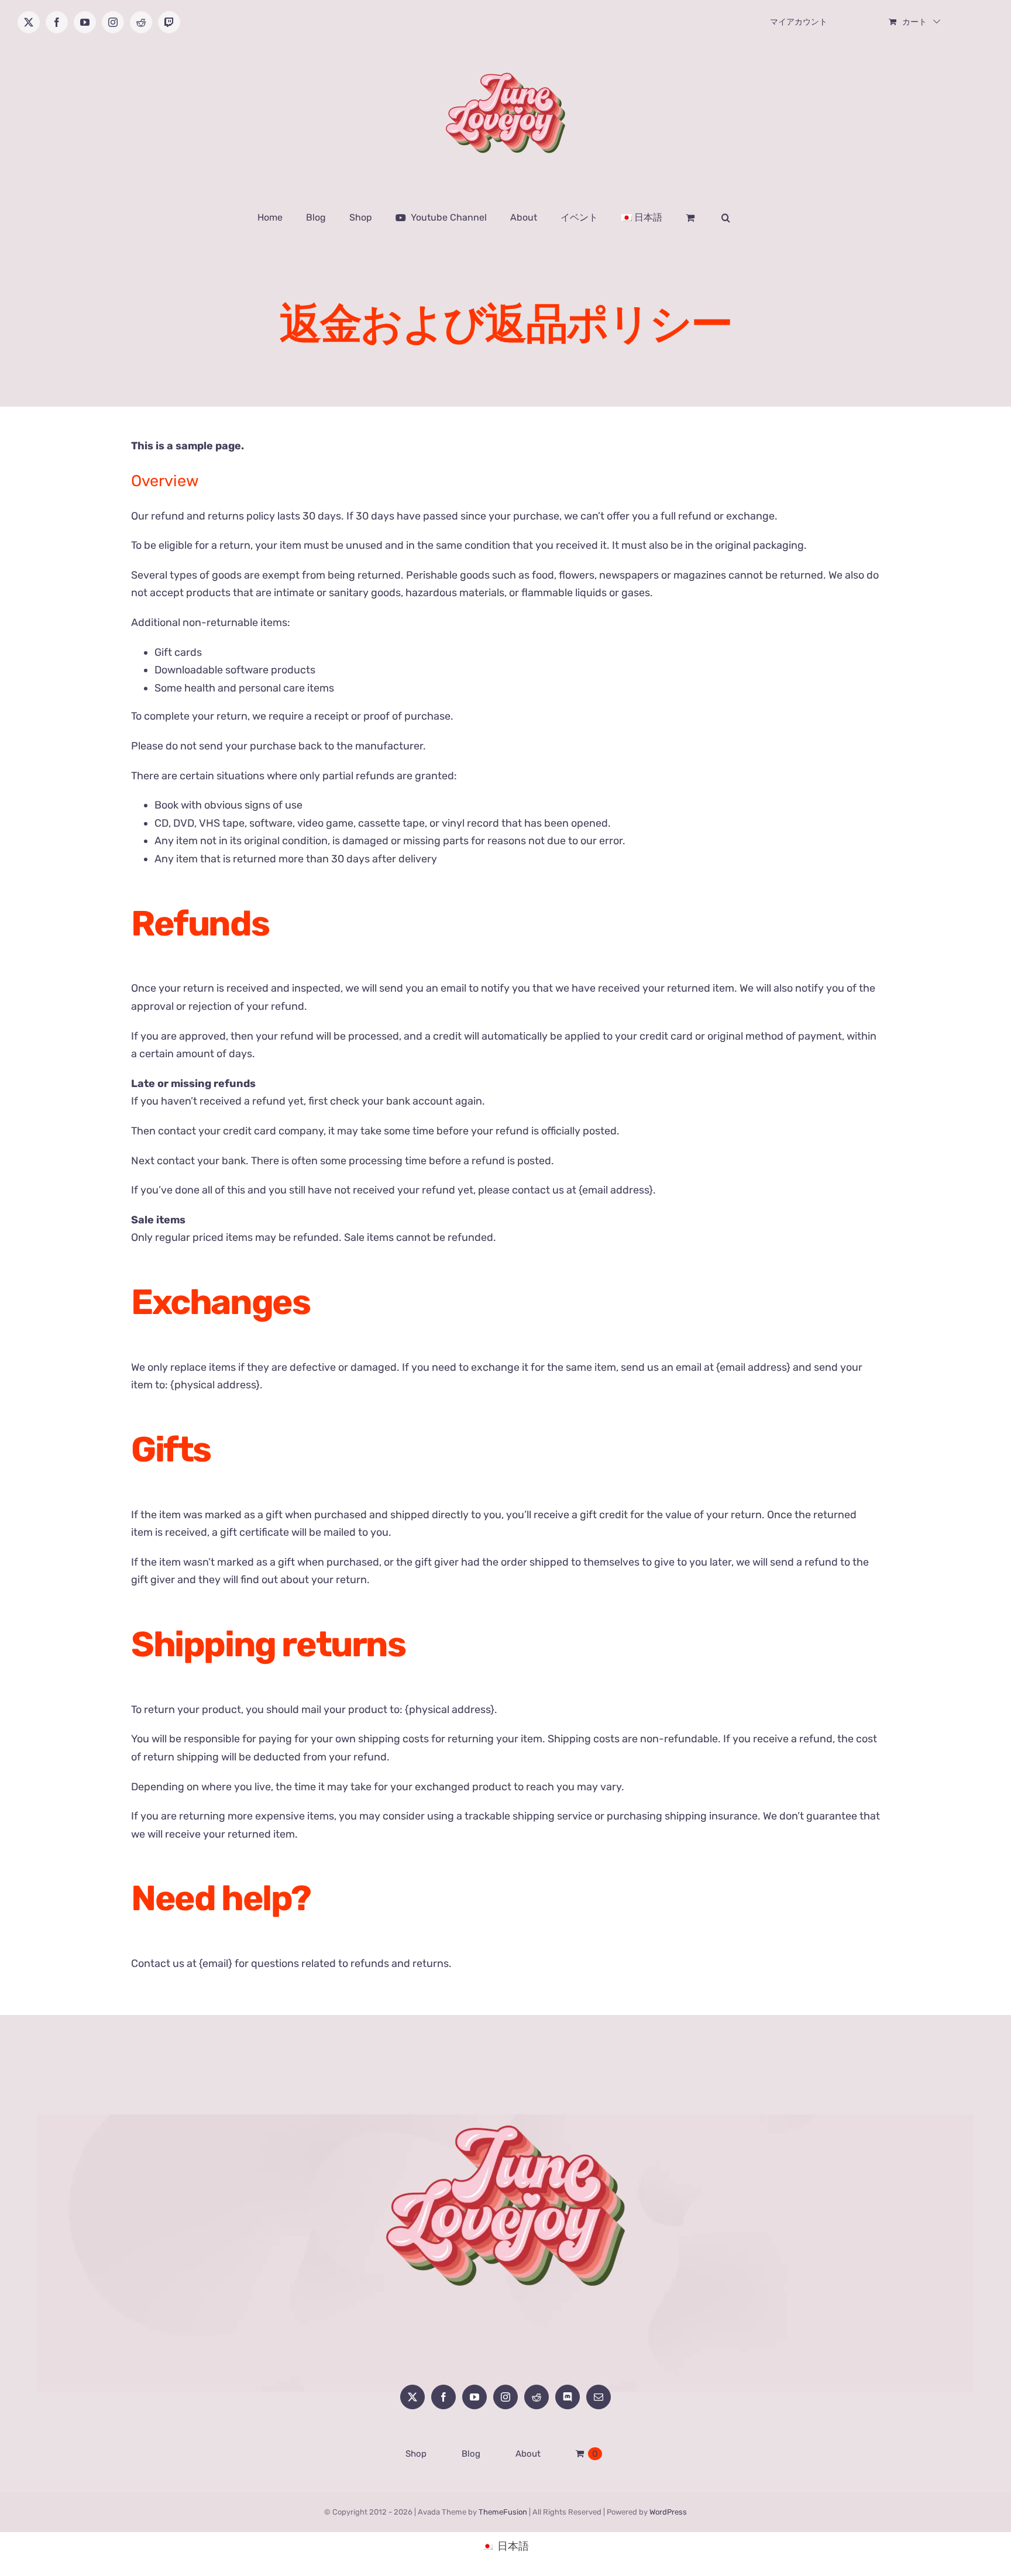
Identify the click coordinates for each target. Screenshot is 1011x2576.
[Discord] (568, 2397)
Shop (416, 2454)
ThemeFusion (503, 2512)
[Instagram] (505, 2397)
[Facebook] (443, 2397)
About (528, 2454)
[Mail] (599, 2397)
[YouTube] (474, 2397)
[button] (726, 218)
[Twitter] (412, 2397)
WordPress (668, 2512)
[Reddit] (537, 2397)
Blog (471, 2454)
